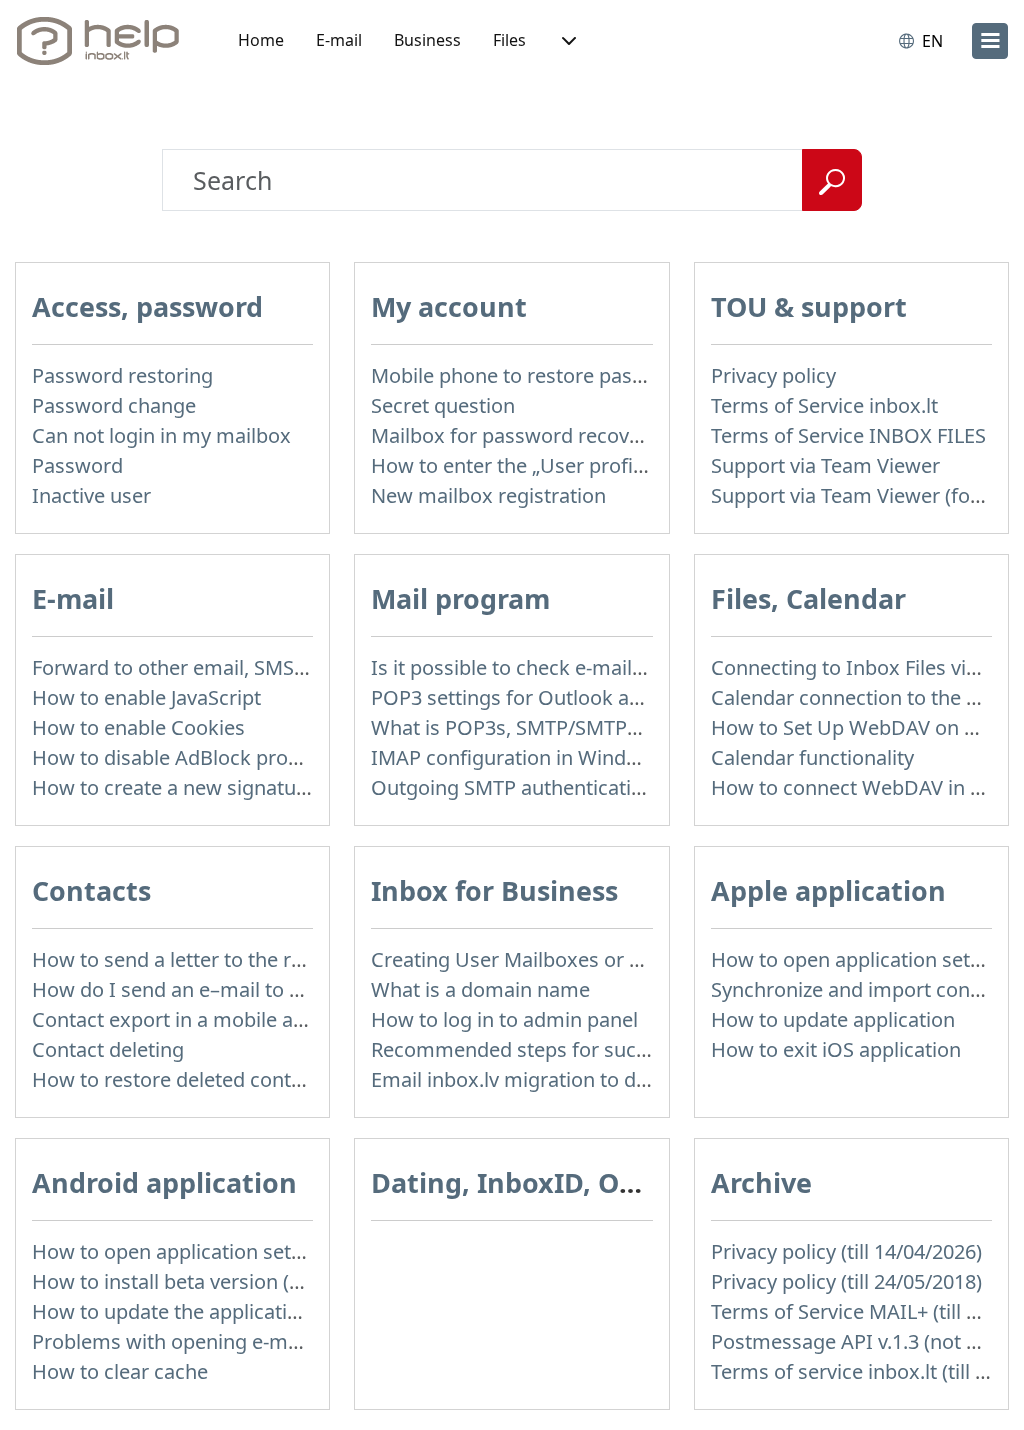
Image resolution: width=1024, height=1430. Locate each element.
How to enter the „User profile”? (518, 465)
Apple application (828, 890)
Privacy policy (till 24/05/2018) (846, 1281)
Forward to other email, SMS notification (218, 667)
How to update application (833, 1019)
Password (77, 465)
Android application (164, 1182)
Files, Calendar (808, 598)
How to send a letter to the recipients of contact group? (287, 959)
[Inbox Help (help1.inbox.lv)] (105, 41)
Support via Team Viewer (825, 465)
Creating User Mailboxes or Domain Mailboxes (587, 959)
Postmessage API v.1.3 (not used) (864, 1341)
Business (427, 40)
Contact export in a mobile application (208, 1019)
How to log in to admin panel (504, 1019)
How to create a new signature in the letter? (233, 787)
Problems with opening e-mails (175, 1341)
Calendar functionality (812, 757)
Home (261, 40)
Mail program (460, 598)
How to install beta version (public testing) (226, 1281)
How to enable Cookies (138, 727)
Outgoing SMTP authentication (513, 787)
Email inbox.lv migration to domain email (561, 1079)
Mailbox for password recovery (514, 435)
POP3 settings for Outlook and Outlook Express (591, 697)
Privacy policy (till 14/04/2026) (846, 1251)
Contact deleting (108, 1049)
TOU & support (809, 306)
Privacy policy (773, 375)
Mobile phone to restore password (530, 375)
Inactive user (91, 495)
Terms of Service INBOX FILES (848, 435)
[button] (567, 41)
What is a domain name (480, 989)
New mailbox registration (488, 495)
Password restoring (122, 375)
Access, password (147, 306)
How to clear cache (120, 1371)
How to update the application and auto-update (250, 1311)
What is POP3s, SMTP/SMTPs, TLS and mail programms (625, 727)
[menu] (990, 41)
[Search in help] (832, 180)
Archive (761, 1182)
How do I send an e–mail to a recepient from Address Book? (309, 989)
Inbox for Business (494, 890)
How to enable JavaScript (146, 697)
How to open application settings (863, 959)
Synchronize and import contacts (863, 989)
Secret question (443, 405)
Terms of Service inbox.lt (824, 405)
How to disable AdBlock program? (189, 757)
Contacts (91, 890)
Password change (114, 405)
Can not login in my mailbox (161, 435)
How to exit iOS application (836, 1049)
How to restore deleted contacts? (185, 1079)
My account (449, 306)
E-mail (339, 40)
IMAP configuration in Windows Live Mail (560, 757)
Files (509, 40)
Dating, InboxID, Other (524, 1182)
